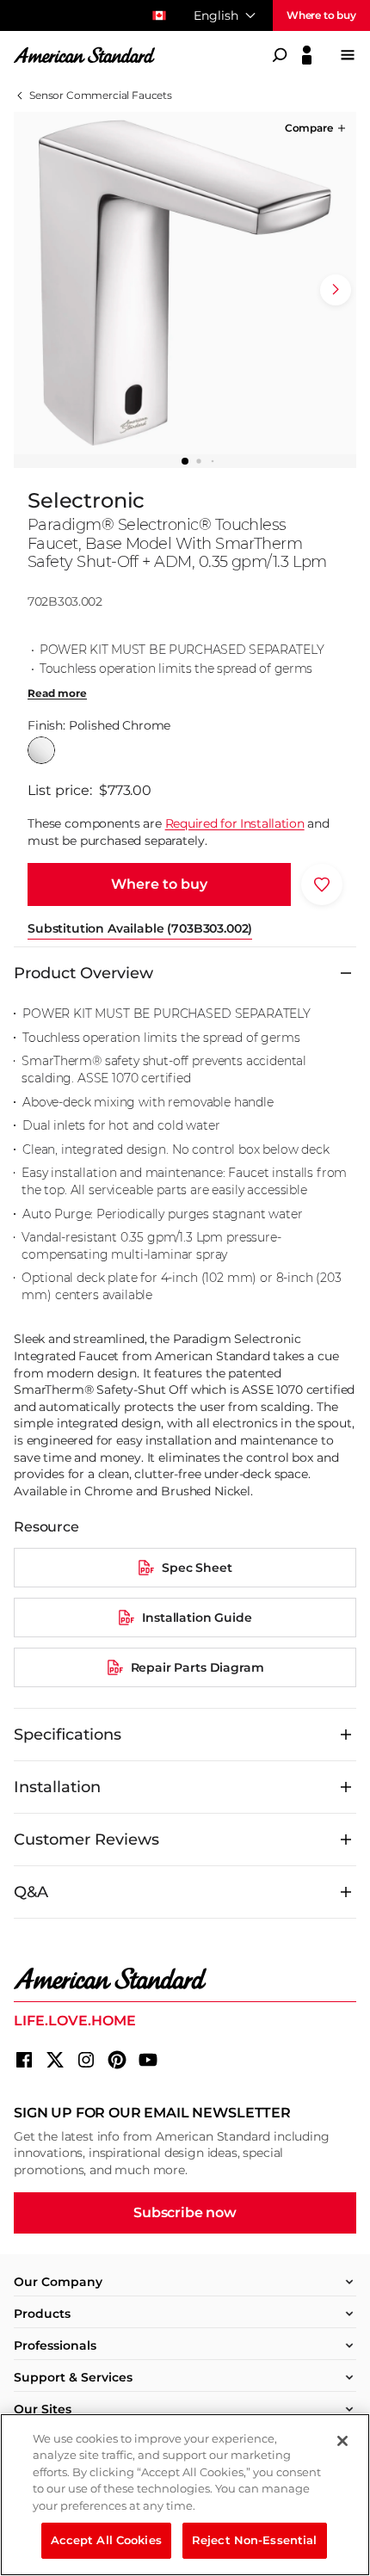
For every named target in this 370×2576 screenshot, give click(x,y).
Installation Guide (197, 1618)
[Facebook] (24, 2060)
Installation (57, 1787)
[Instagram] (86, 2060)
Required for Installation (235, 823)
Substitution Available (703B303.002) (140, 928)
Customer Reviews (86, 1840)
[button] (317, 128)
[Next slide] (336, 290)
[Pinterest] (117, 2060)
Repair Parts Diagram (197, 1667)
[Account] (307, 55)
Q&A (31, 1892)
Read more (57, 693)
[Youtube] (148, 2060)
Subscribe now (185, 2212)
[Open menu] (348, 55)
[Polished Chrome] (41, 750)
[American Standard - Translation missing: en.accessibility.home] (185, 1979)
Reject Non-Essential (255, 2540)
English (216, 15)
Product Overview (83, 973)
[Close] (342, 2441)
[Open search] (280, 55)
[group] (185, 283)
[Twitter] (55, 2060)
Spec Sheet (197, 1568)
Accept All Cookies (106, 2540)
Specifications (68, 1735)
